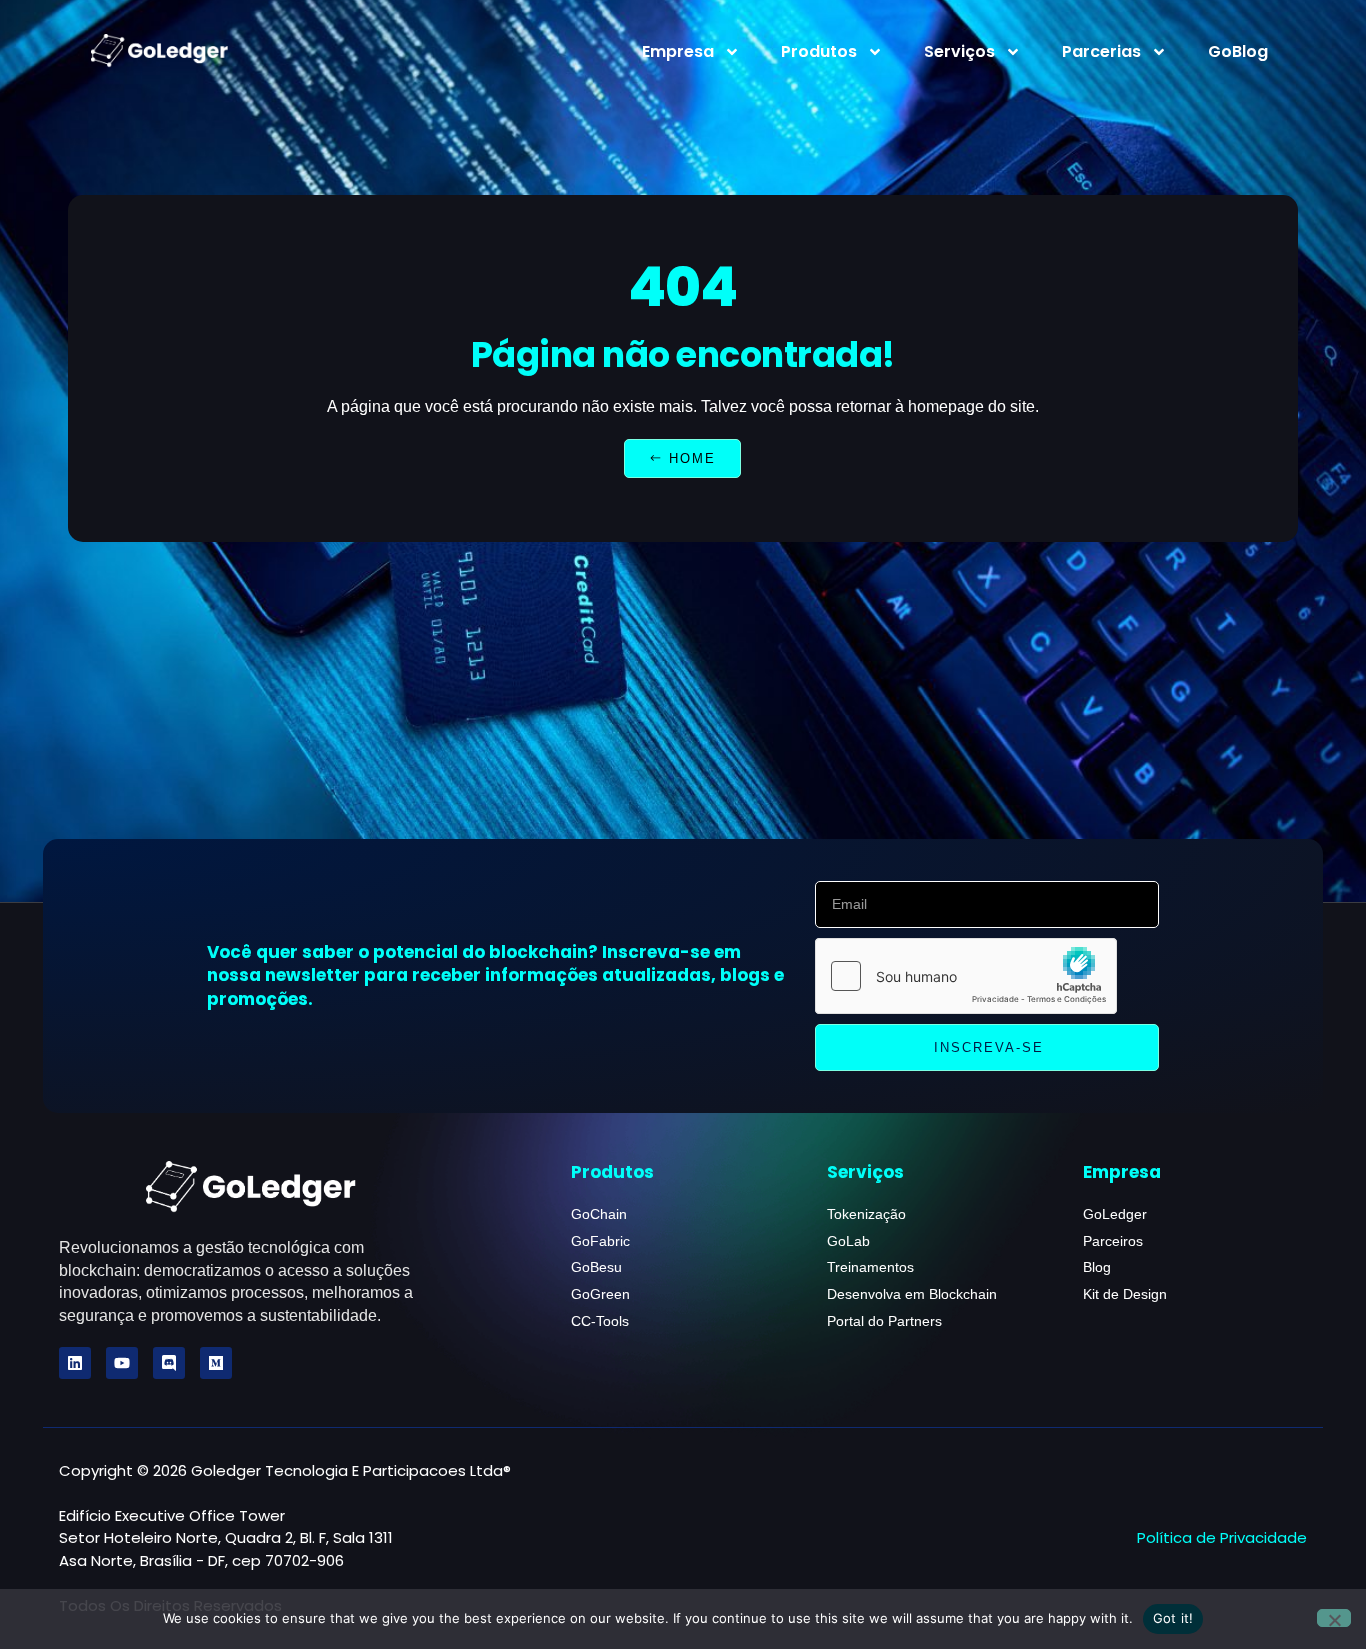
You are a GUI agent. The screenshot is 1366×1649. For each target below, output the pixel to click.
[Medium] (216, 1363)
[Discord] (169, 1363)
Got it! (1173, 1618)
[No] (1334, 1618)
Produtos (819, 51)
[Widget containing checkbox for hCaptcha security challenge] (966, 976)
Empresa (678, 51)
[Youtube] (122, 1363)
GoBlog (1238, 51)
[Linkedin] (75, 1363)
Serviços (959, 51)
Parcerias (1101, 51)
